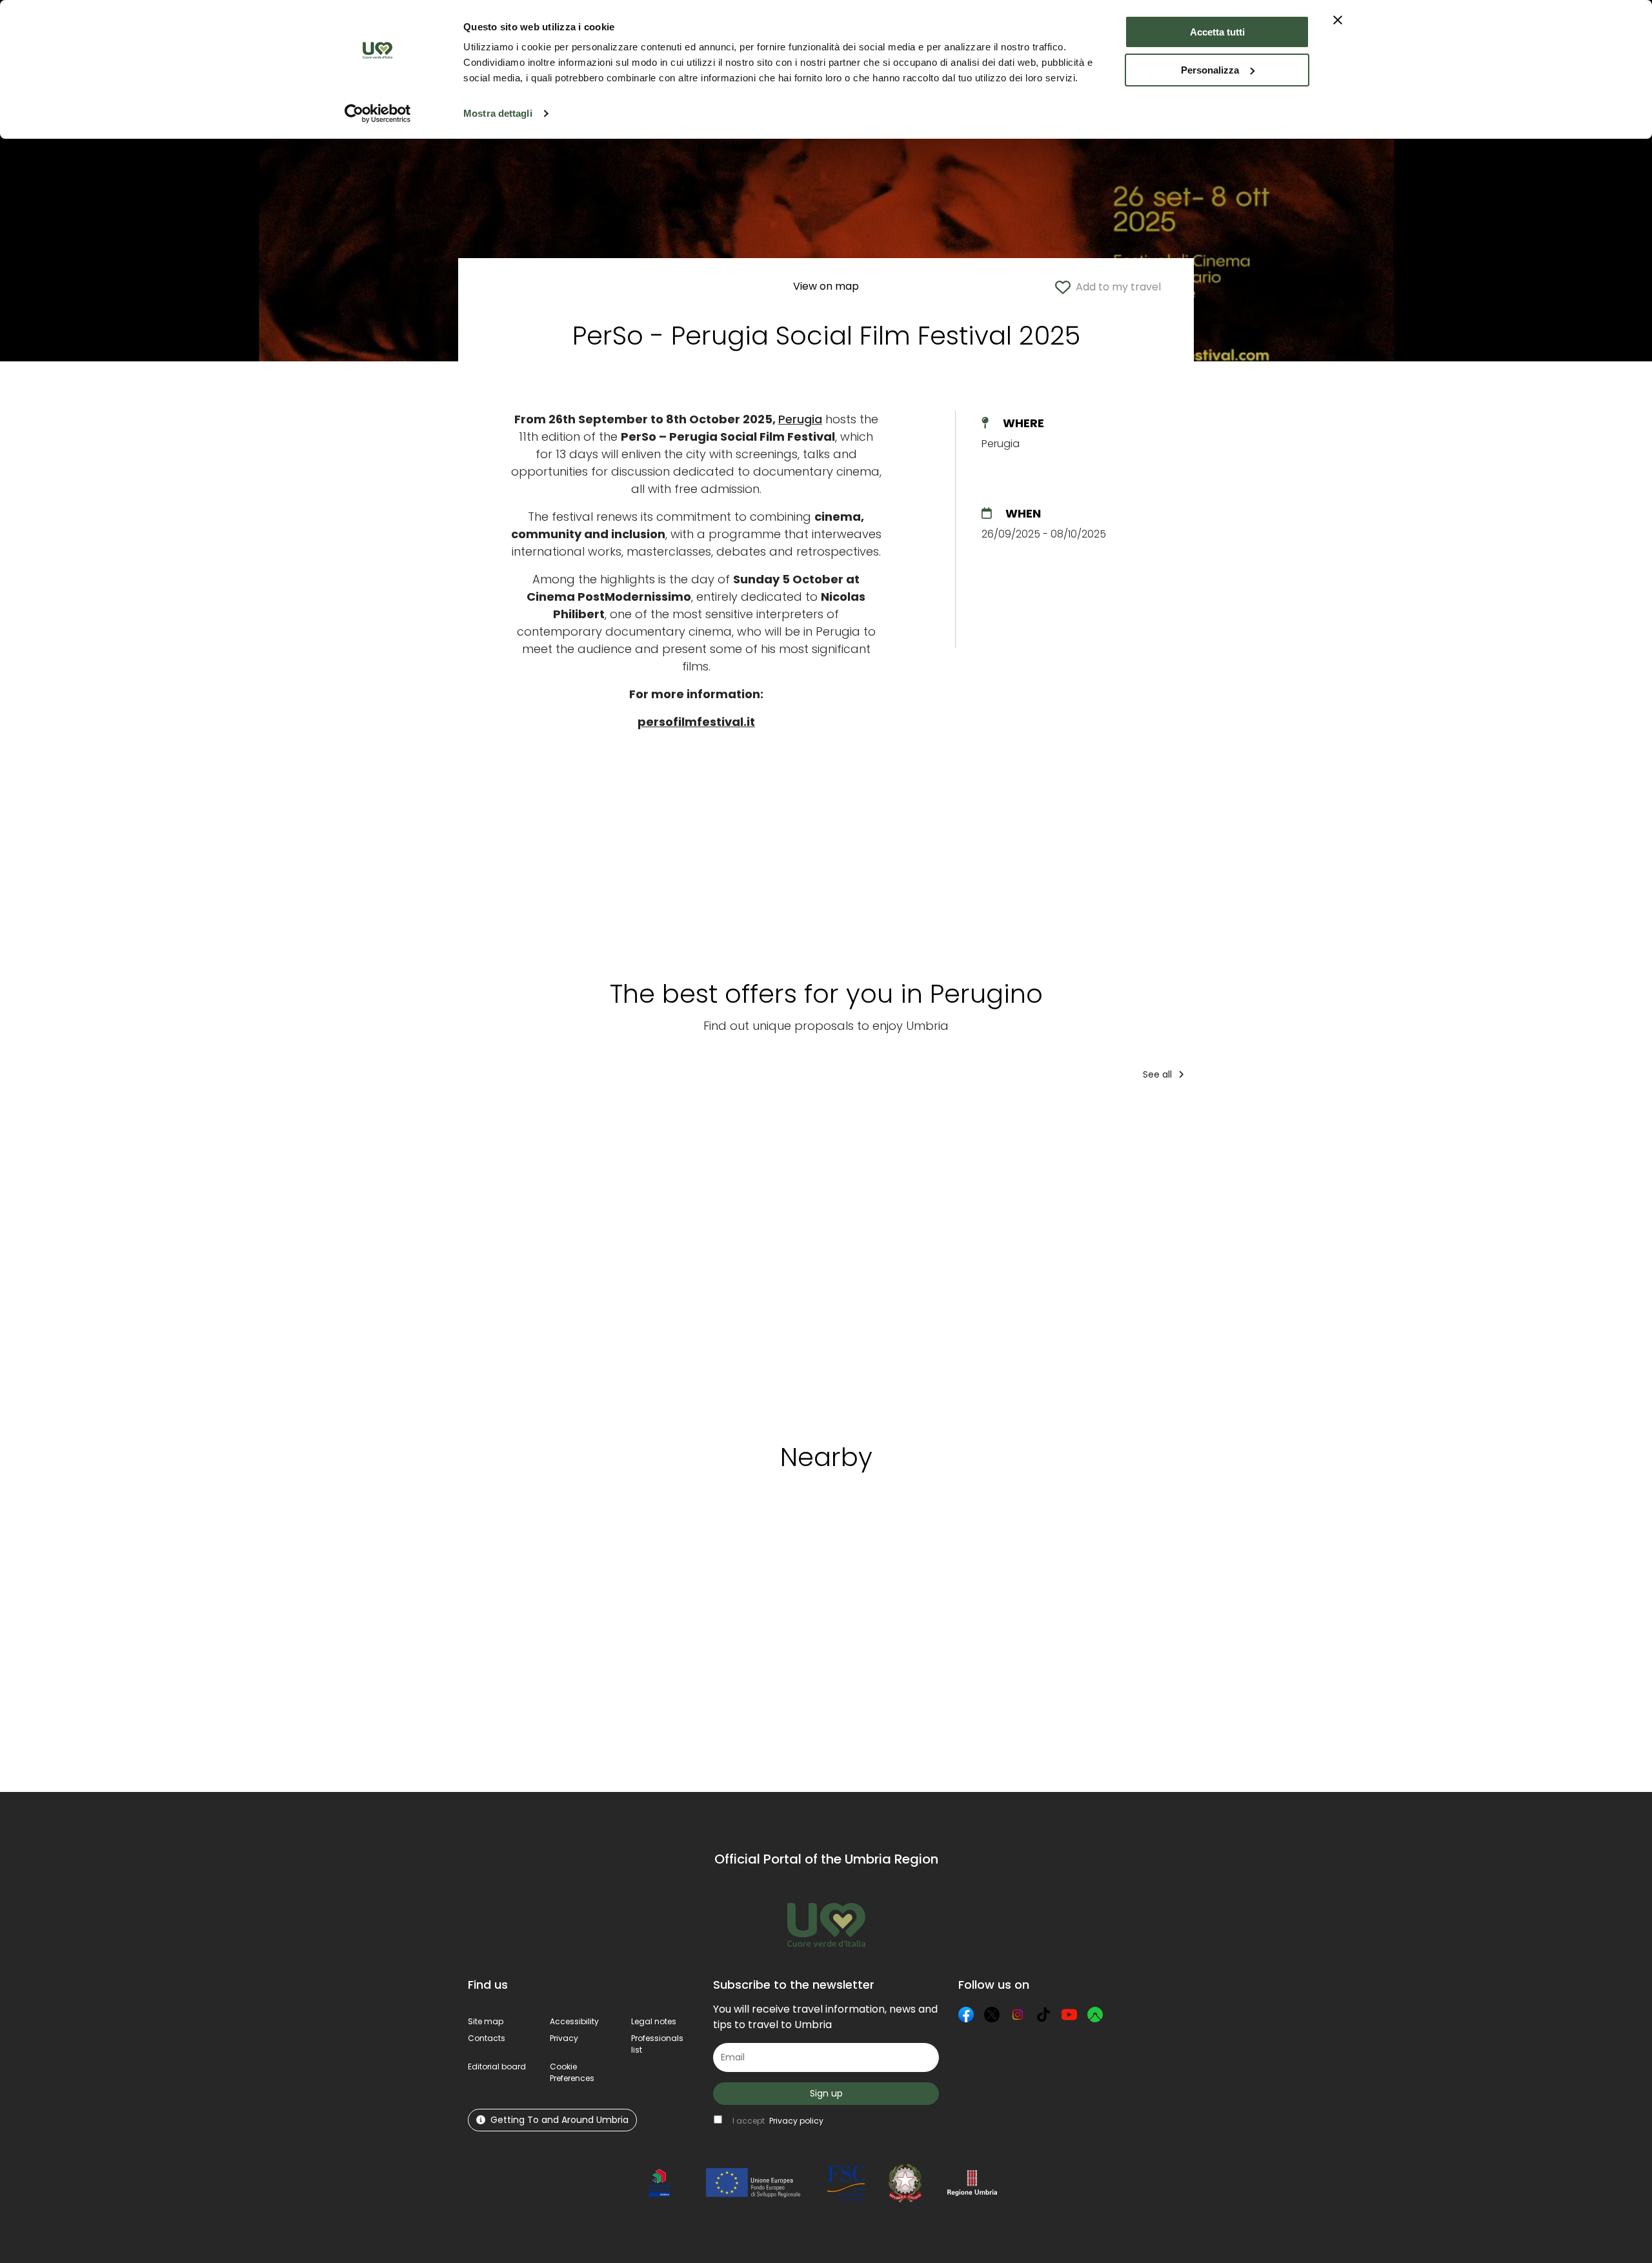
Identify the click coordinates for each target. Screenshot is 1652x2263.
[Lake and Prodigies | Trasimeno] (519, 1257)
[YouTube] (1069, 2015)
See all (1159, 1074)
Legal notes (654, 2021)
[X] (992, 2015)
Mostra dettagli (498, 113)
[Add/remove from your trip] (560, 1117)
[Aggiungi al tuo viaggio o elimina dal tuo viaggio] (558, 1542)
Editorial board (497, 2067)
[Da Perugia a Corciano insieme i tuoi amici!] (1363, 1257)
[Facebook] (966, 2015)
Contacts (487, 2038)
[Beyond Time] (867, 1257)
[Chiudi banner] (1338, 20)
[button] (572, 2072)
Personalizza (1210, 70)
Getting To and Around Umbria (559, 2120)
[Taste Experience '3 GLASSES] (1130, 1257)
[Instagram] (1018, 2015)
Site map (486, 2021)
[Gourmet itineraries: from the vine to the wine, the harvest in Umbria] (1247, 1257)
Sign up (826, 2093)
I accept (778, 2121)
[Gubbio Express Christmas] (636, 1257)
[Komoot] (1095, 2015)
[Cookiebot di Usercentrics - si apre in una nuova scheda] (378, 114)
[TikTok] (1043, 2015)
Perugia (800, 419)
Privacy (564, 2038)
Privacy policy (796, 2121)
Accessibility (574, 2021)
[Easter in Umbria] (752, 1257)
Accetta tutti (1217, 32)
